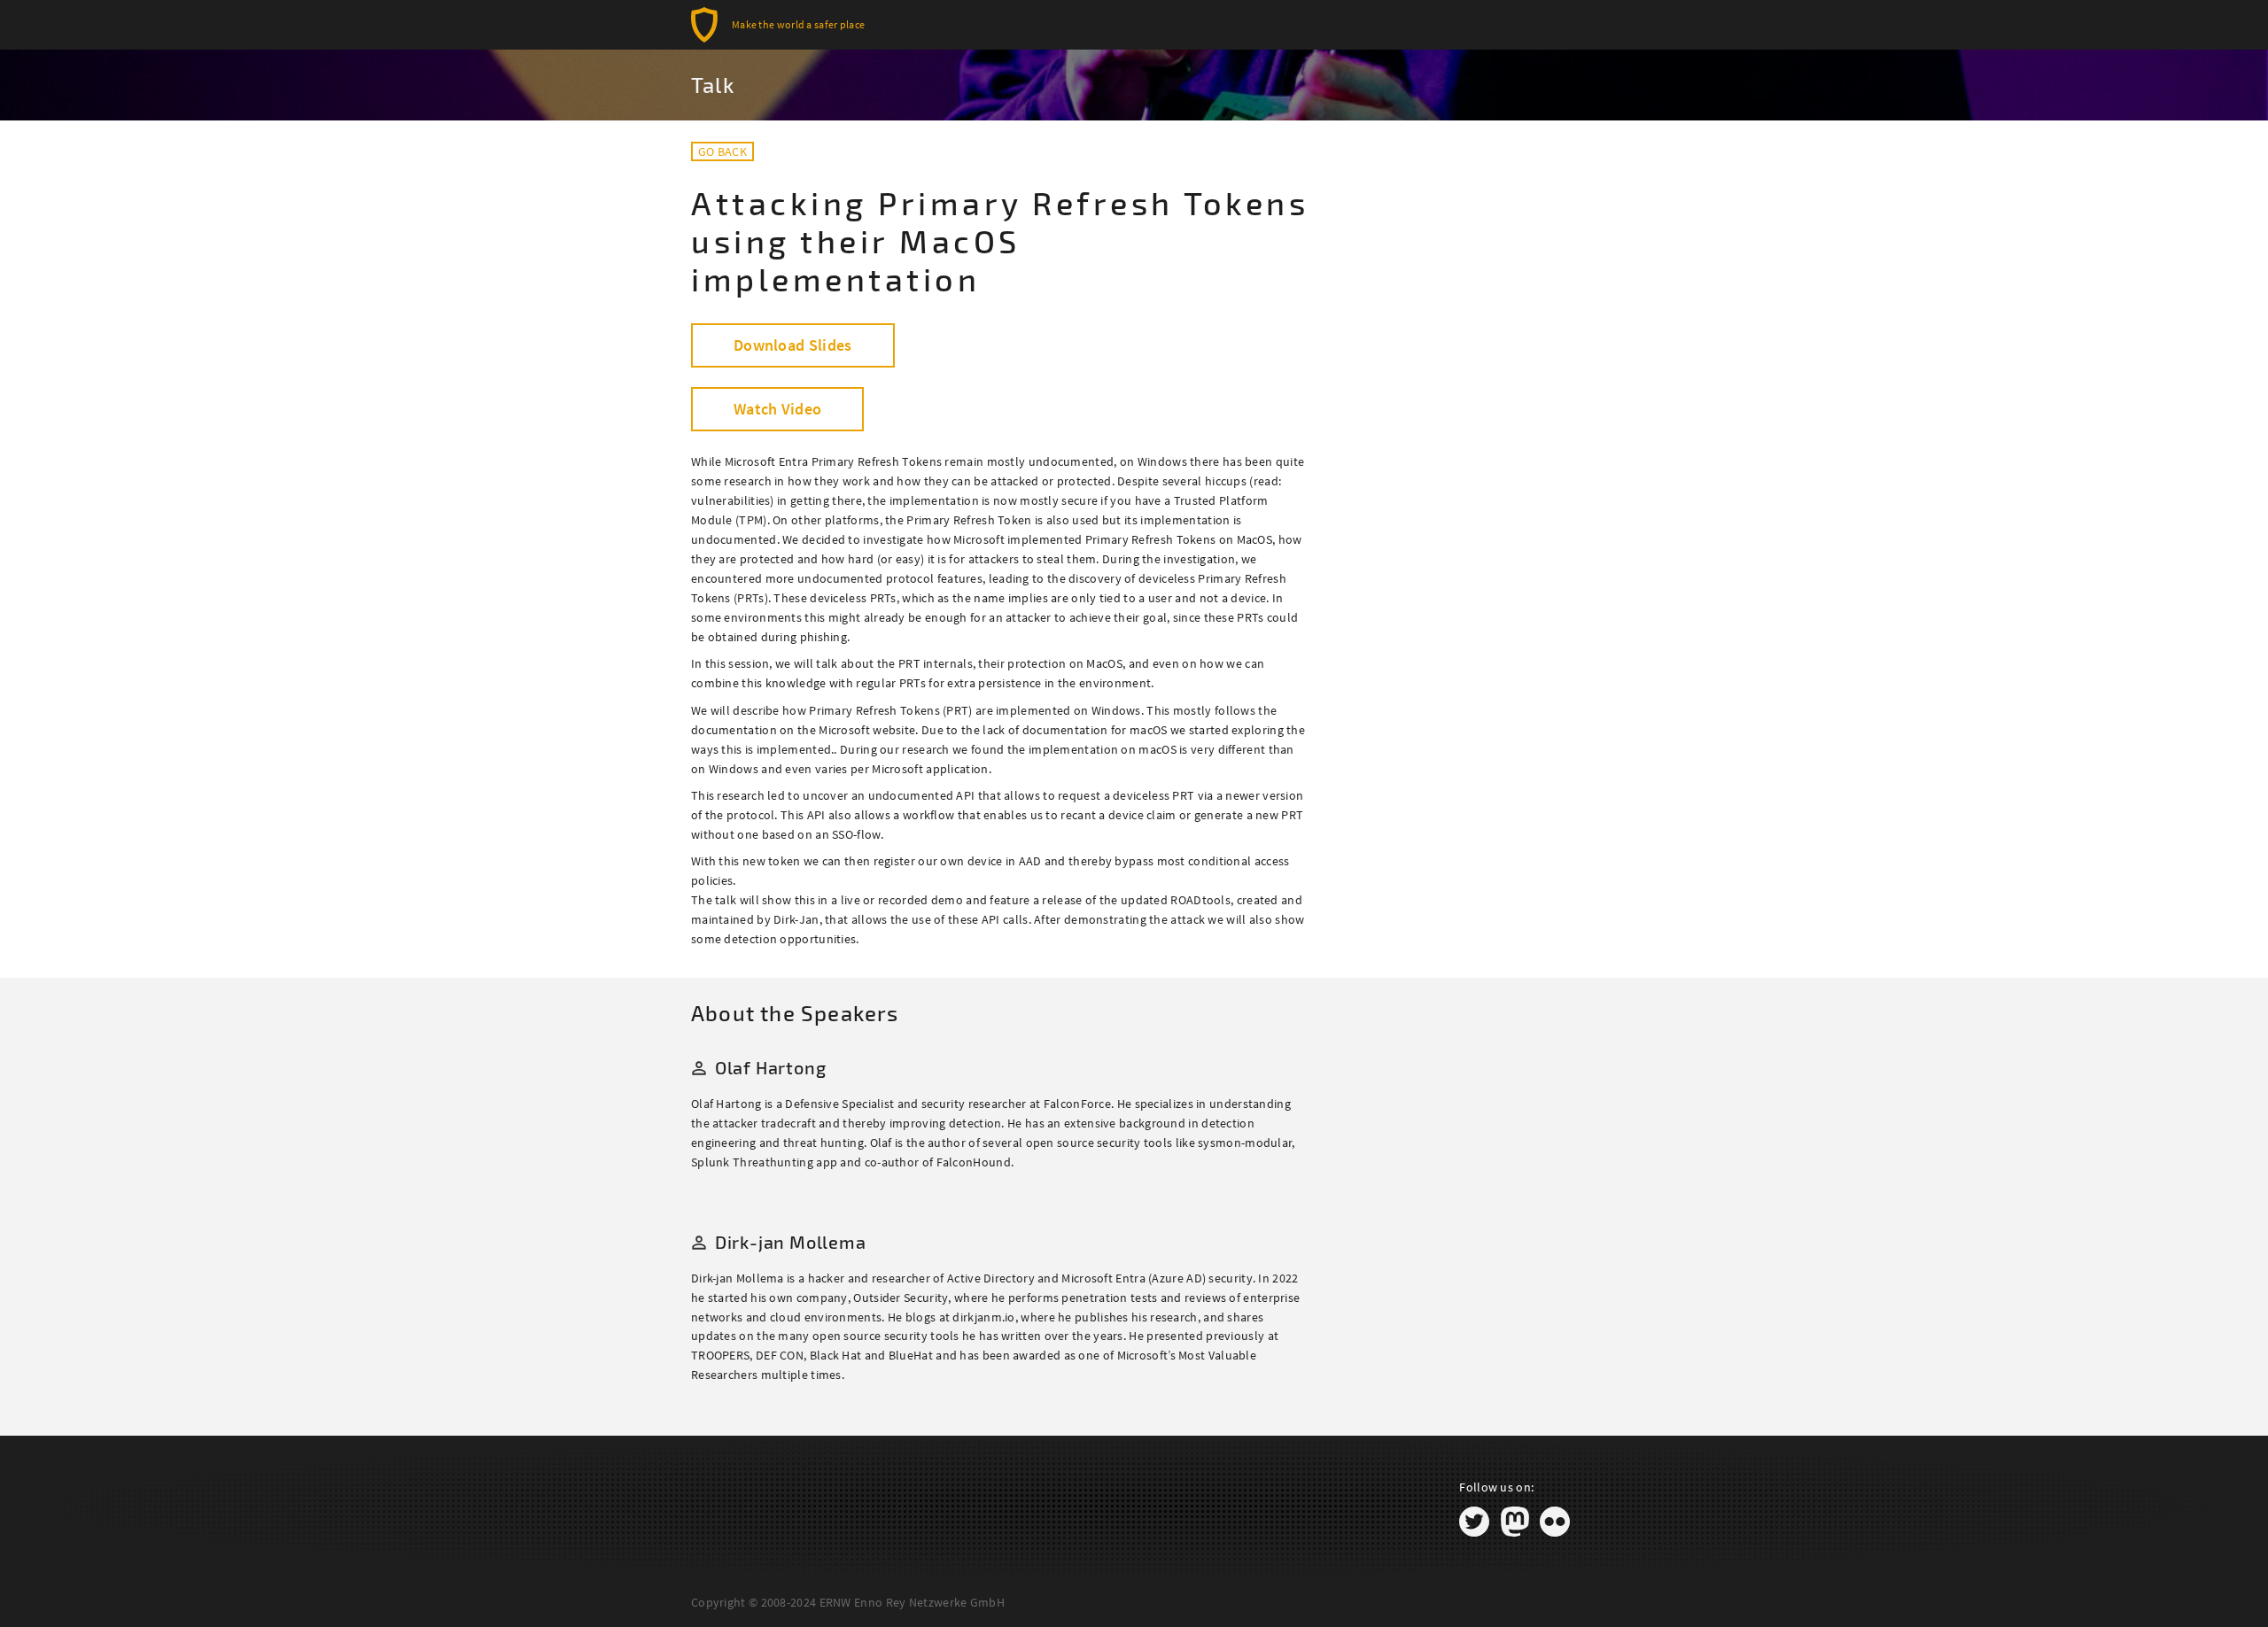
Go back (722, 151)
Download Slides (793, 345)
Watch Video (777, 409)
